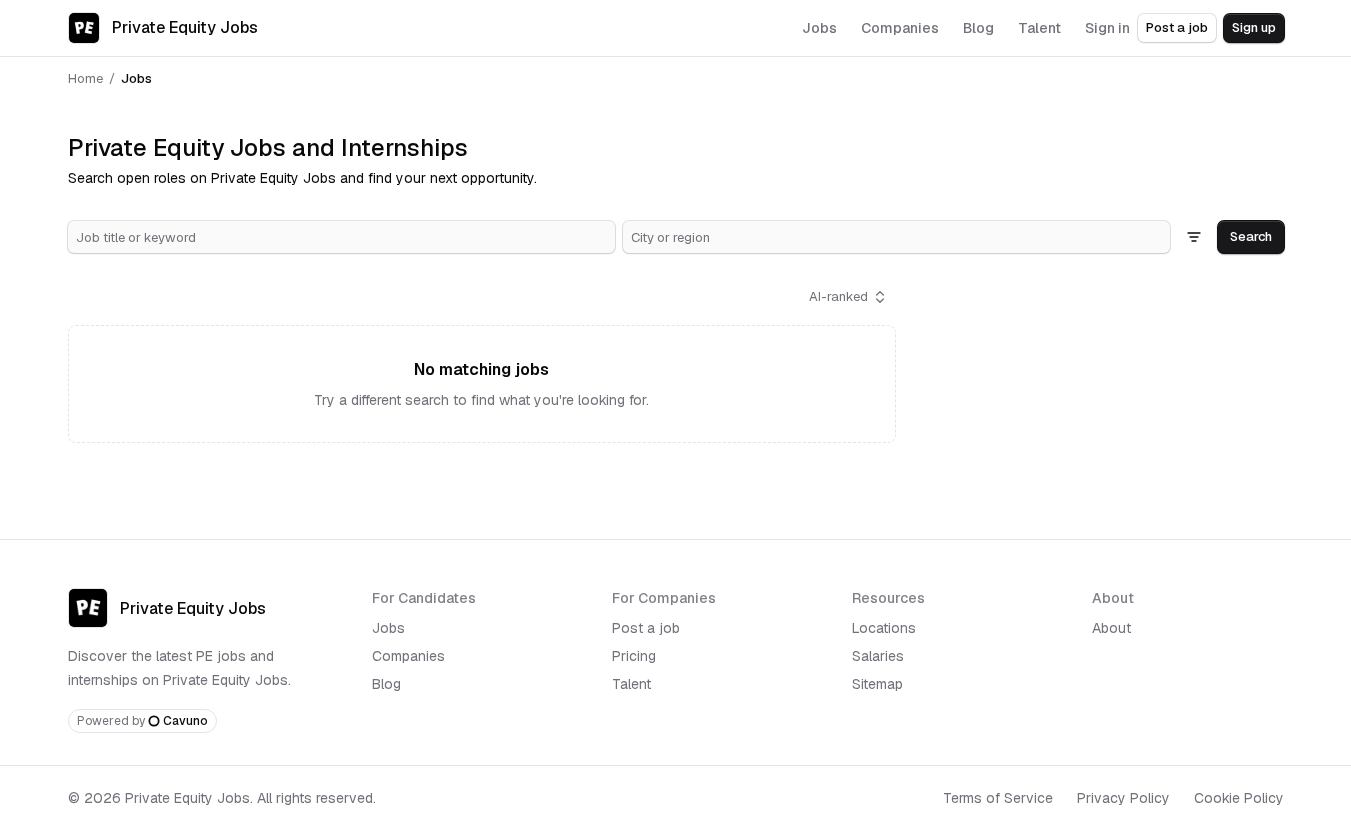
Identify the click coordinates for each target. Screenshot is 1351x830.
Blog (386, 684)
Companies (408, 656)
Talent (631, 684)
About (1111, 628)
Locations (884, 628)
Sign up (1254, 27)
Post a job (1177, 27)
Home (85, 78)
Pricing (634, 656)
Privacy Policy (1123, 798)
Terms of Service (998, 798)
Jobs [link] (136, 78)
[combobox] (341, 237)
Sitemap (877, 684)
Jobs (388, 628)
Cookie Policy (1239, 798)
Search (1251, 236)
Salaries (878, 656)
